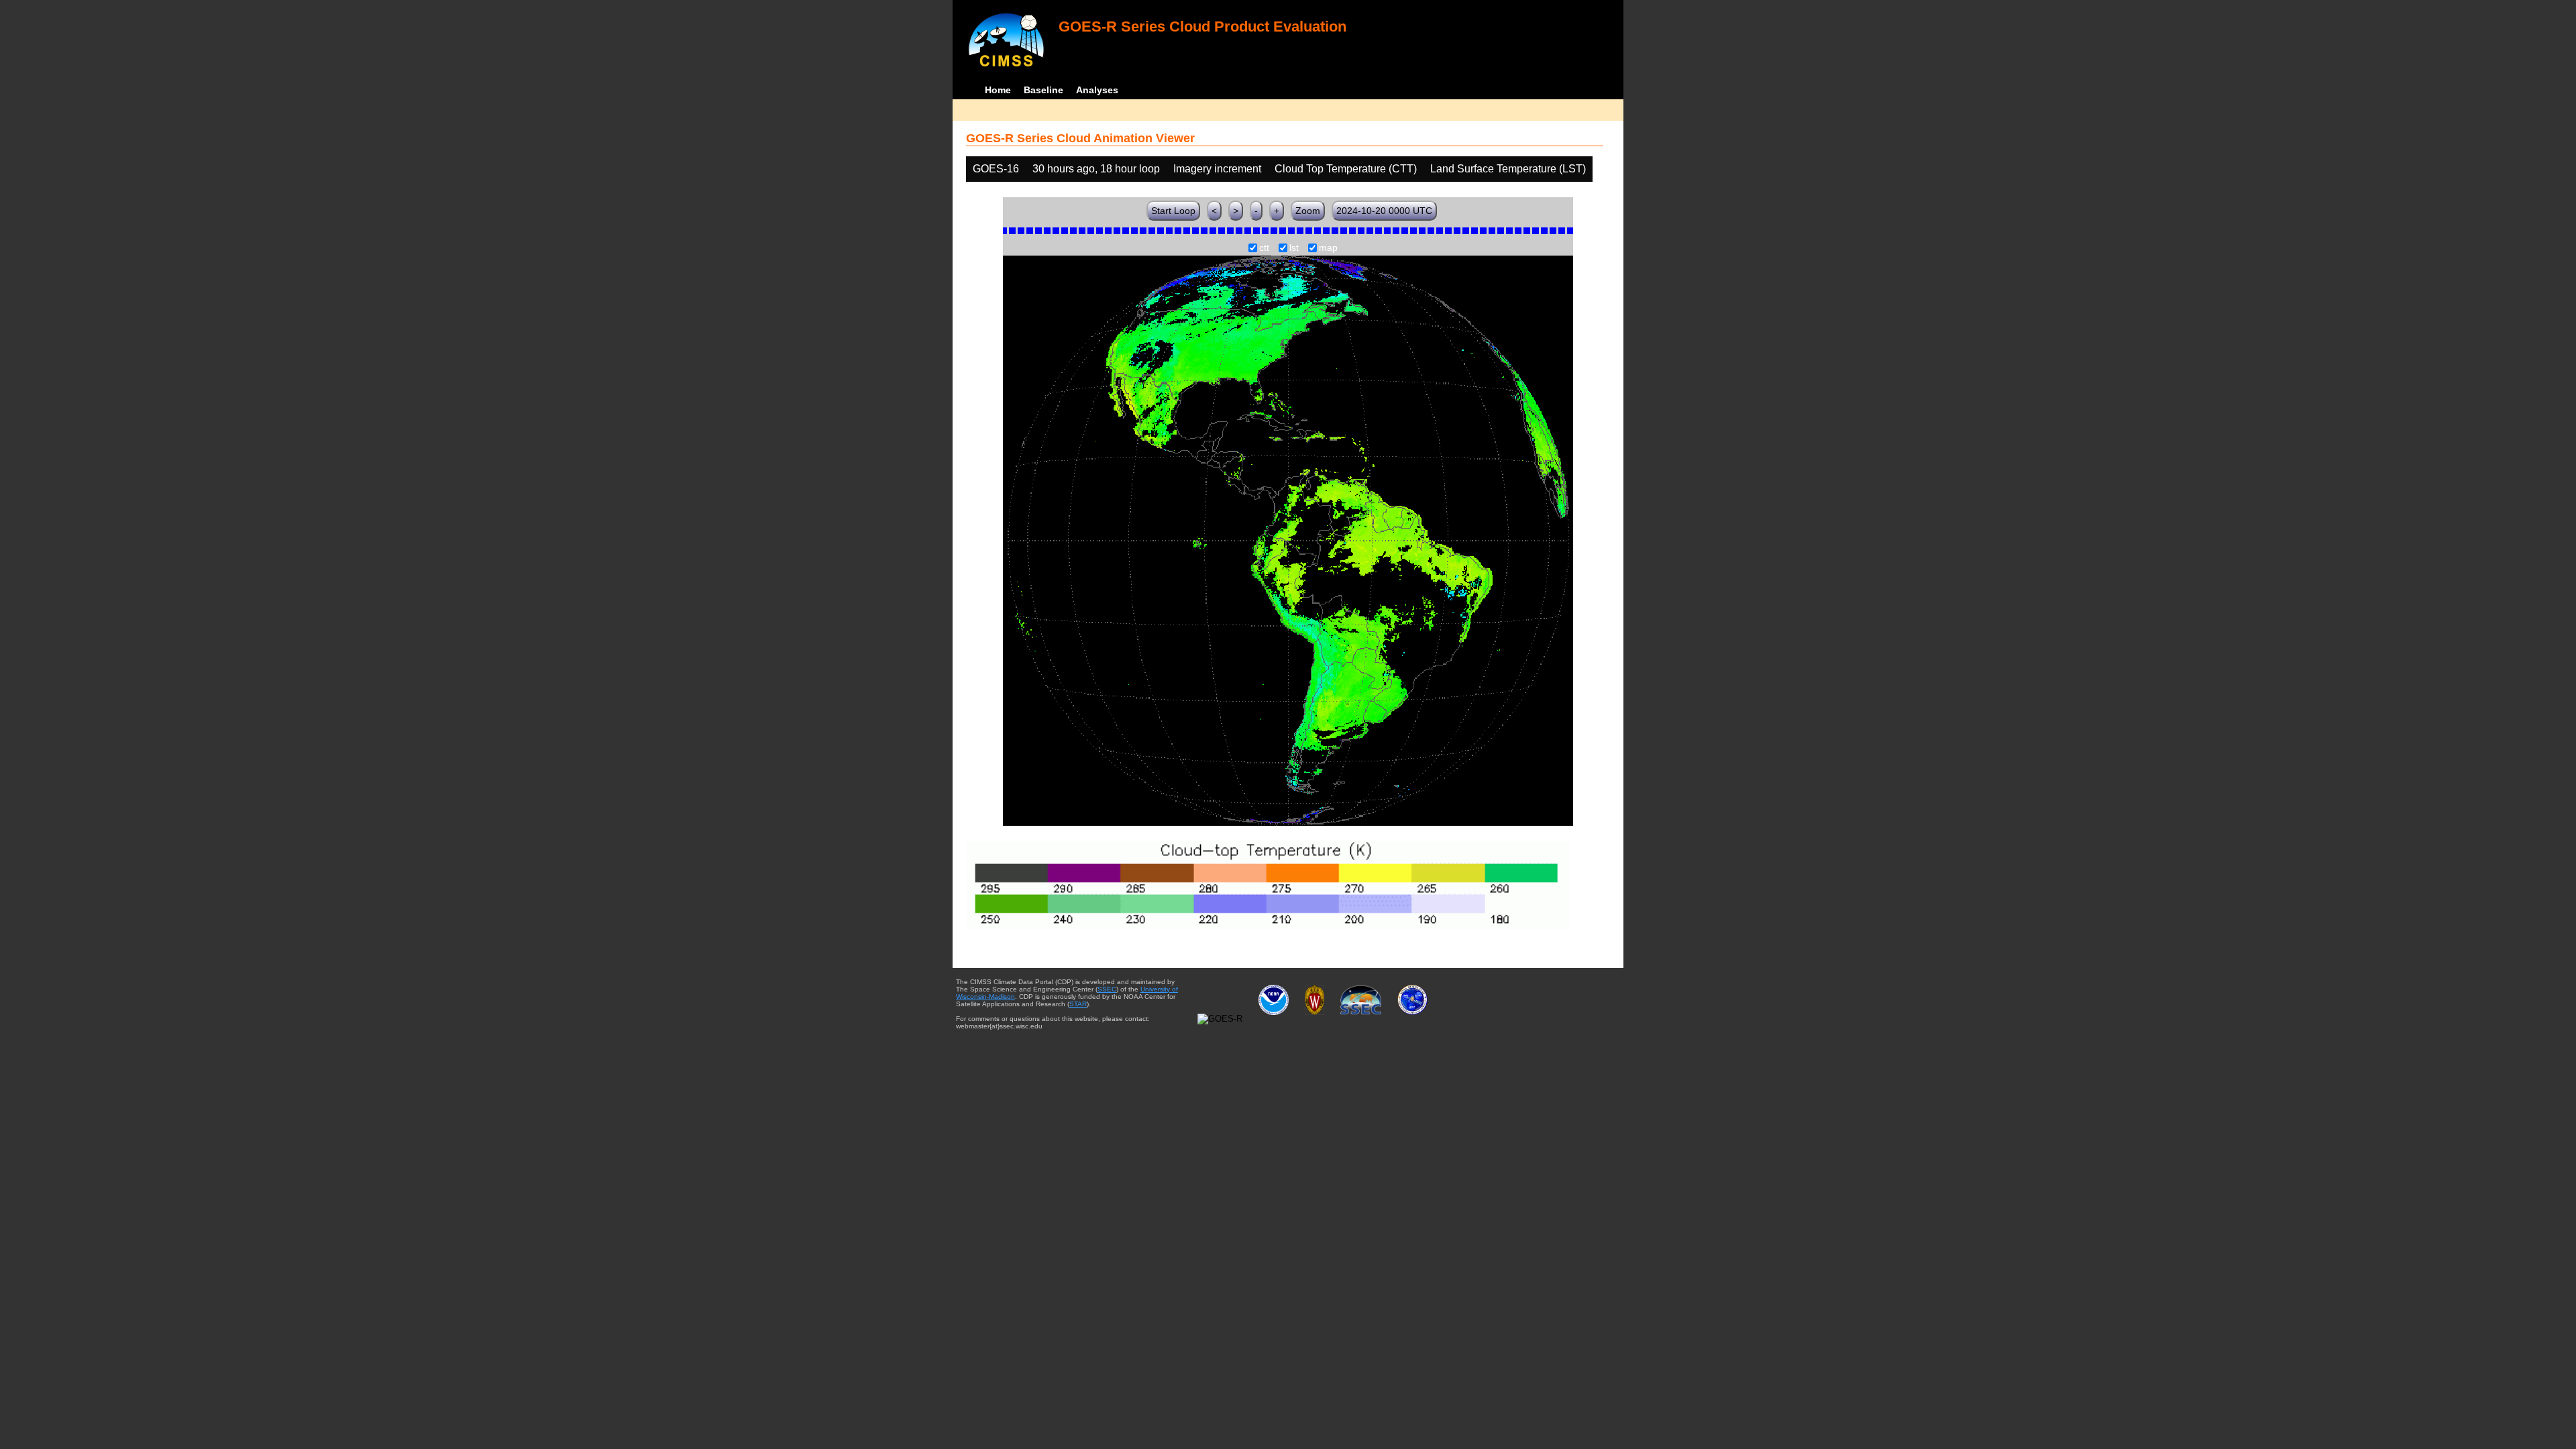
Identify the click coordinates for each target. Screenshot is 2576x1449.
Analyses (1097, 90)
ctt (1264, 248)
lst (1294, 248)
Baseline (1043, 90)
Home (998, 90)
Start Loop (1173, 211)
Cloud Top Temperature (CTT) (1346, 169)
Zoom (1308, 211)
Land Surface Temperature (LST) (1508, 169)
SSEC (1107, 989)
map (1328, 248)
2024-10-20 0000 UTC (1384, 211)
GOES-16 (996, 169)
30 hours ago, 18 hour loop (1096, 169)
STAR (1078, 1004)
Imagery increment (1217, 169)
